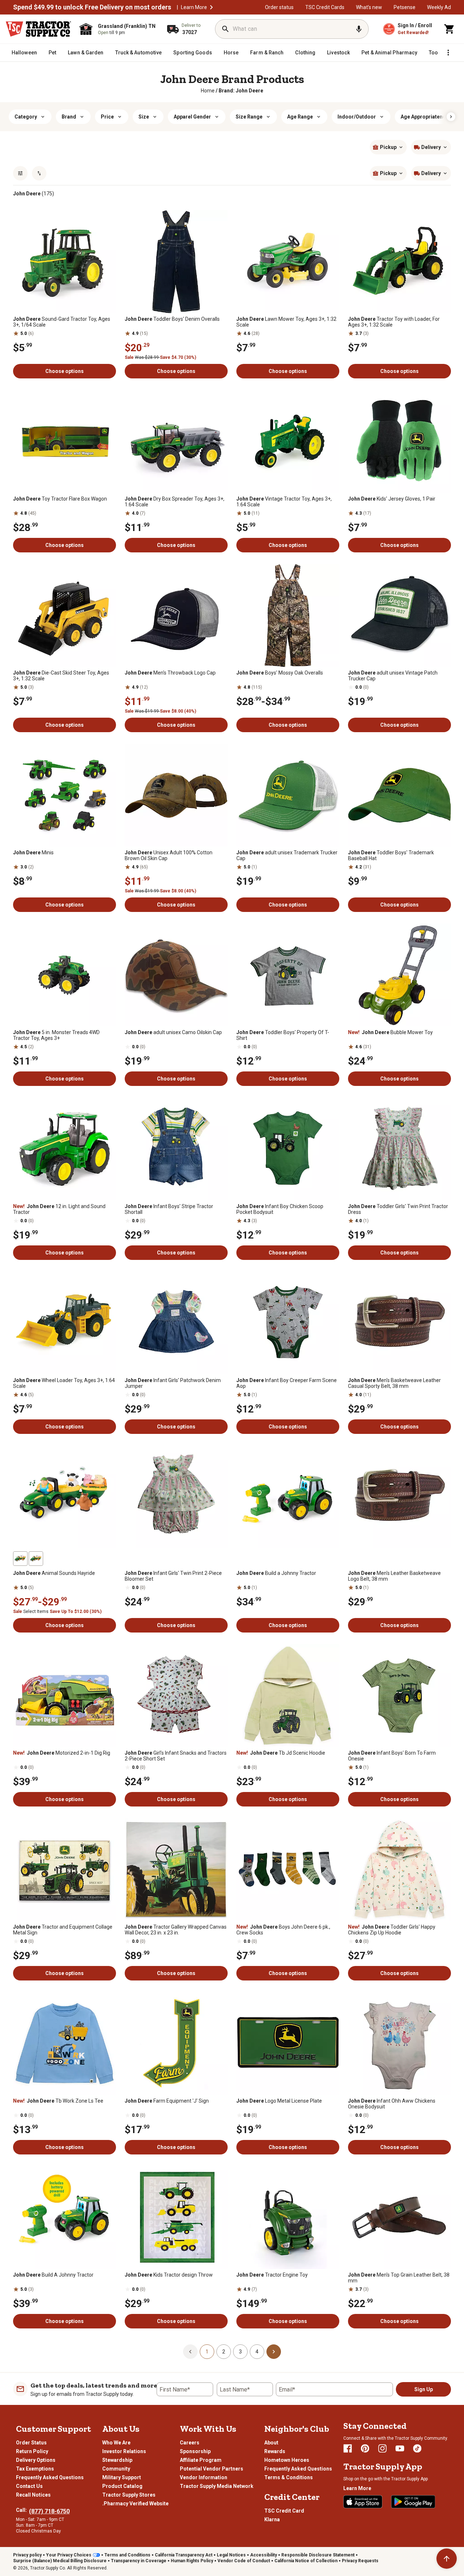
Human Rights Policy (192, 2561)
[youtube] (400, 2448)
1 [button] (207, 2352)
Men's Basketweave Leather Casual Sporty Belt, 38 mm (394, 1383)
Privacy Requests (360, 2561)
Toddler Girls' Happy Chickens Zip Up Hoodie (392, 1930)
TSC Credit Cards (325, 7)
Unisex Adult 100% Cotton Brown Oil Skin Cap (169, 855)
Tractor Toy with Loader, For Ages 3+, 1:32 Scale (394, 322)
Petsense (405, 7)
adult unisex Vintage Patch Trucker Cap (393, 676)
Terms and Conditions (127, 2555)
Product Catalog (122, 2486)
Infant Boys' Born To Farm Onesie (392, 1756)
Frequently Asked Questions (50, 2477)
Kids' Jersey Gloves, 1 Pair (392, 499)
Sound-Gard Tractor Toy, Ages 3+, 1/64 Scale (62, 322)
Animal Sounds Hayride (54, 1573)
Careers (190, 2443)
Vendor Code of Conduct (244, 2561)
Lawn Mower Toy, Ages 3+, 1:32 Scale (286, 322)
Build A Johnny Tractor (53, 2275)
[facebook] (348, 2448)
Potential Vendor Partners (212, 2469)
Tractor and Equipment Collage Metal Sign (63, 1930)
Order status (279, 7)
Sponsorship (195, 2451)
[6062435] (20, 1559)
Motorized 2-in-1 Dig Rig (62, 1753)
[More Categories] (448, 53)
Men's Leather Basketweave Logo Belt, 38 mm (394, 1576)
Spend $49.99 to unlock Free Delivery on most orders (92, 7)
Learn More (194, 7)
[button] (211, 7)
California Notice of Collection (306, 2561)
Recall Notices (33, 2495)
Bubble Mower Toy (390, 1032)
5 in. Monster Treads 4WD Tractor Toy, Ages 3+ (56, 1035)
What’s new (369, 7)
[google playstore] (413, 2502)
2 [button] (224, 2352)
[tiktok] (417, 2448)
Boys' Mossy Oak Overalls (280, 673)
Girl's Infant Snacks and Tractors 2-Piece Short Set (176, 1756)
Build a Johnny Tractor (276, 1573)
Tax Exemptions (35, 2469)
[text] (241, 91)
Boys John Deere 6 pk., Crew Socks (283, 1930)
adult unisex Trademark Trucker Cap (287, 855)
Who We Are (116, 2443)
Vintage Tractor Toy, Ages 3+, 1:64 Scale (284, 502)
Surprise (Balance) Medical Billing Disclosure (60, 2561)
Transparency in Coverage (139, 2561)
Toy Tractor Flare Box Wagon (60, 499)
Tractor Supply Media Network (217, 2486)
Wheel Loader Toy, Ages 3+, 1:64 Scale (64, 1383)
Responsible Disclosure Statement (318, 2555)
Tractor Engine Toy (272, 2275)
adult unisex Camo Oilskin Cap (173, 1032)
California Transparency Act (184, 2555)
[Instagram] (382, 2448)
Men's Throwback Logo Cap (170, 673)
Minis (33, 853)
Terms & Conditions (289, 2477)
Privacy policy (27, 2555)
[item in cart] (449, 29)
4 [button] (257, 2352)
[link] (208, 91)
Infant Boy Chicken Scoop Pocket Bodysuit (280, 1209)
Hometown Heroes (287, 2460)
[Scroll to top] (447, 2559)
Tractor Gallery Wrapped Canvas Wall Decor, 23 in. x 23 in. (176, 1930)
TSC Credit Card (284, 2511)
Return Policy (32, 2451)
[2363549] (36, 1559)
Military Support (122, 2477)
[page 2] (274, 2351)
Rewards (275, 2451)
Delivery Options (36, 2460)
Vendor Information (204, 2477)
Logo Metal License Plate (279, 2101)
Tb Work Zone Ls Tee (58, 2101)
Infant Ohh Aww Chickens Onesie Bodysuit (392, 2104)
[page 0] (190, 2351)
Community (116, 2469)
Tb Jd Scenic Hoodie (281, 1753)
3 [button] (240, 2352)
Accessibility (264, 2555)
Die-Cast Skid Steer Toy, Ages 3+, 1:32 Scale (61, 676)
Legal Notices (231, 2555)
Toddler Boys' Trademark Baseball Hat (391, 855)
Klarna (272, 2519)
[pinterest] (365, 2448)
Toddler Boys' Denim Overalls (172, 319)
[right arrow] (451, 117)
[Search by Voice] (359, 29)
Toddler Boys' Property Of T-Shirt (283, 1035)
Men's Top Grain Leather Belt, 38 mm (399, 2278)
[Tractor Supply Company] (38, 29)
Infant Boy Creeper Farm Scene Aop (287, 1383)
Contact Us (29, 2486)
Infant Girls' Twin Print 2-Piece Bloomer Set (173, 1576)
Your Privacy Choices (69, 2555)
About (271, 2443)
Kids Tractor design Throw (169, 2275)
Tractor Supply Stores (129, 2495)
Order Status (31, 2443)
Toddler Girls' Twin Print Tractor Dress (398, 1209)
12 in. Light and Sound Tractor (59, 1209)
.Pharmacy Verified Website (135, 2504)
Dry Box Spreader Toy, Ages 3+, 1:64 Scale (175, 502)
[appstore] (363, 2502)
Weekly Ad (439, 7)
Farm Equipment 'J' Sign (167, 2101)
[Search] (225, 29)
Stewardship (117, 2460)
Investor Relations (124, 2451)
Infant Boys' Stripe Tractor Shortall (169, 1209)
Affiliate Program (201, 2460)
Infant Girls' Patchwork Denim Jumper (173, 1383)
